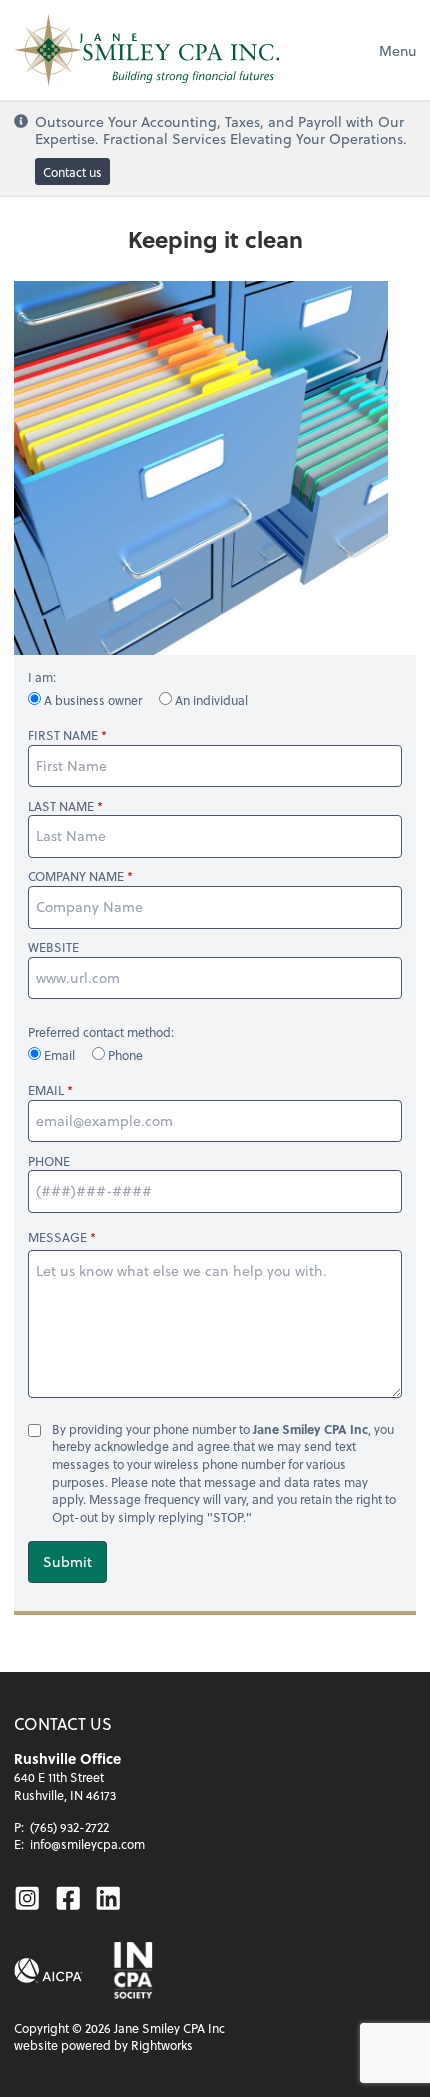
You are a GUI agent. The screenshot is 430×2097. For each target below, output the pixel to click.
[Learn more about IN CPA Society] (131, 1970)
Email (59, 1055)
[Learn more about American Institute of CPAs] (48, 1970)
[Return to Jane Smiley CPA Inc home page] (146, 50)
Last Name (61, 806)
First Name (63, 735)
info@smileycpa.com (87, 1844)
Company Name (76, 876)
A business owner (93, 700)
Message (57, 1237)
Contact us (72, 172)
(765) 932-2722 (69, 1827)
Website (53, 947)
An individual (210, 700)
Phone (124, 1055)
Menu (397, 50)
